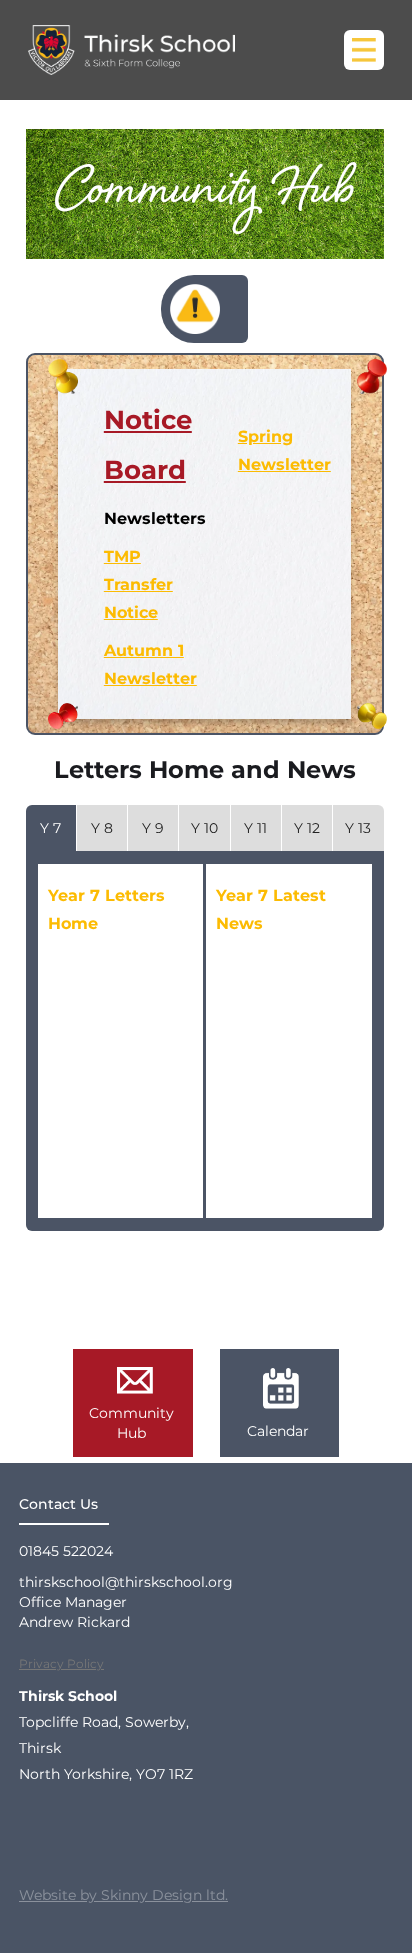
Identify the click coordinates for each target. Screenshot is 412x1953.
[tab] (51, 828)
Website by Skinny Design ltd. (123, 1895)
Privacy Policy (61, 1663)
